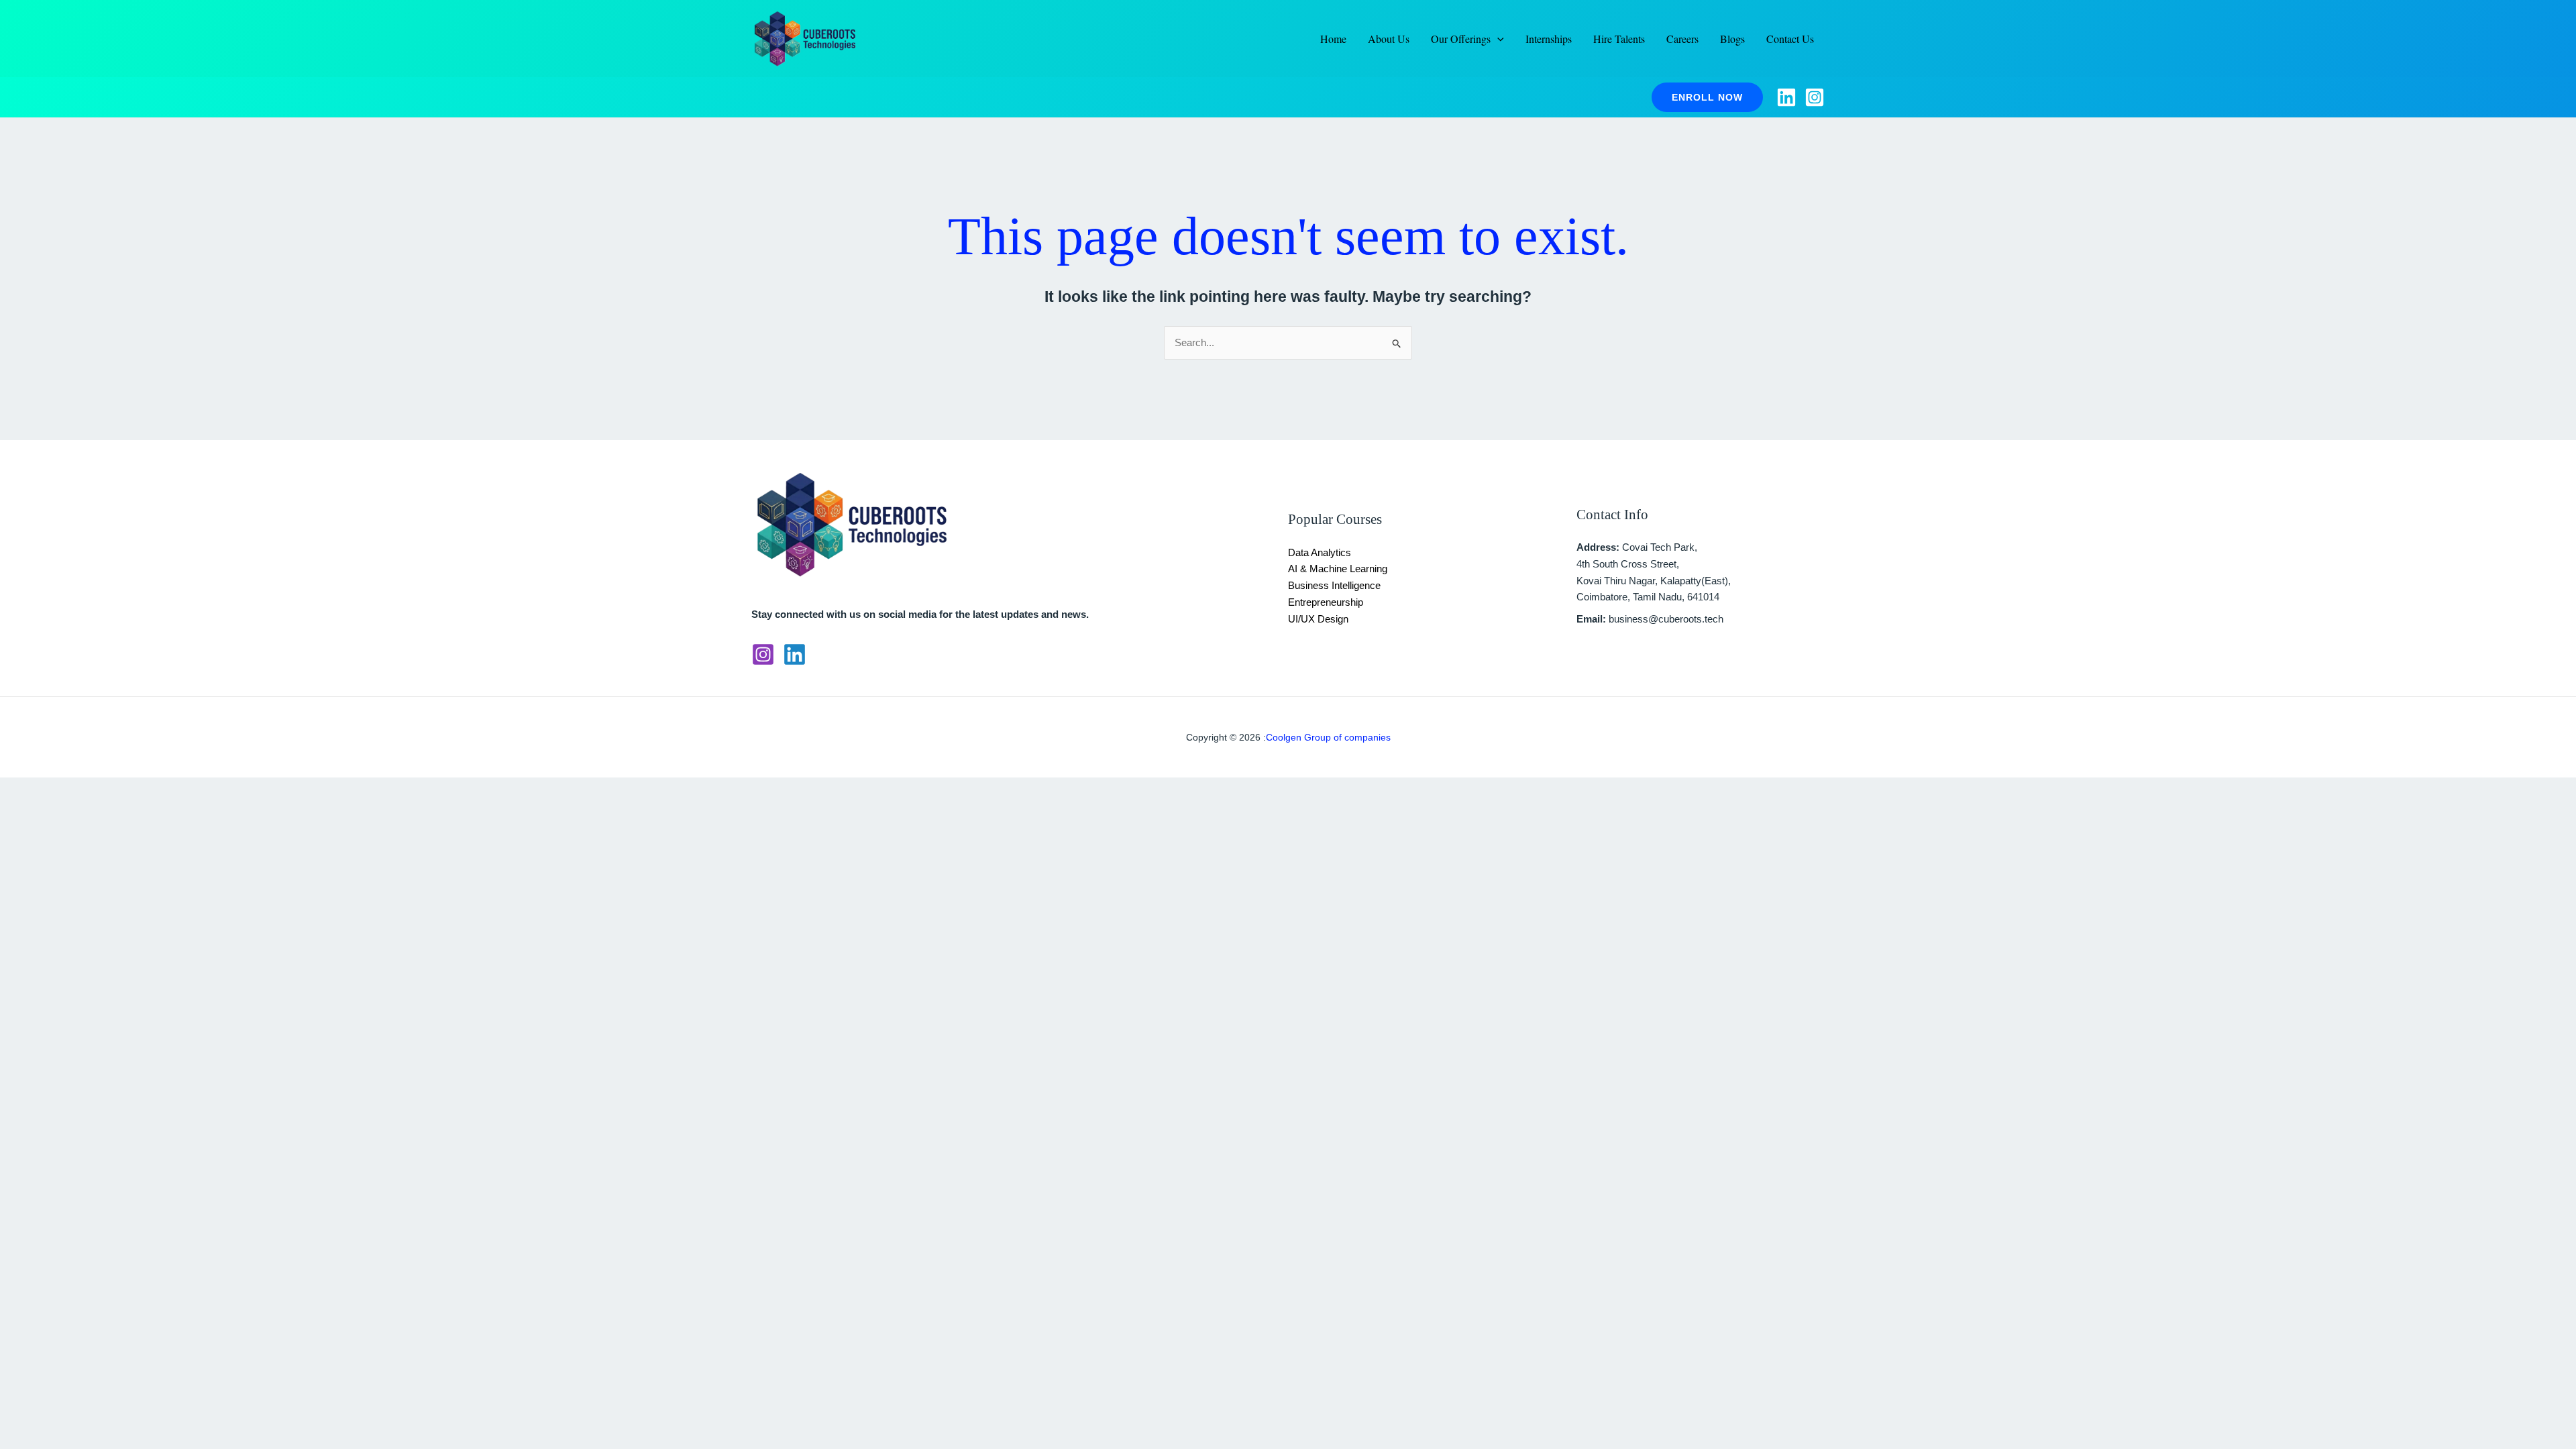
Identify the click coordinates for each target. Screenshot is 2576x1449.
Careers (1682, 39)
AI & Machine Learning (1338, 569)
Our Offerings (1461, 39)
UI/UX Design (1318, 619)
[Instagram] (1815, 97)
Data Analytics (1320, 552)
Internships (1549, 39)
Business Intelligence (1334, 585)
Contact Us (1790, 39)
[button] (1707, 97)
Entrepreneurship (1326, 602)
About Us (1389, 39)
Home (1333, 39)
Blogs (1732, 39)
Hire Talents (1619, 39)
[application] (1497, 39)
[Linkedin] (1786, 97)
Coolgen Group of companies (1328, 737)
